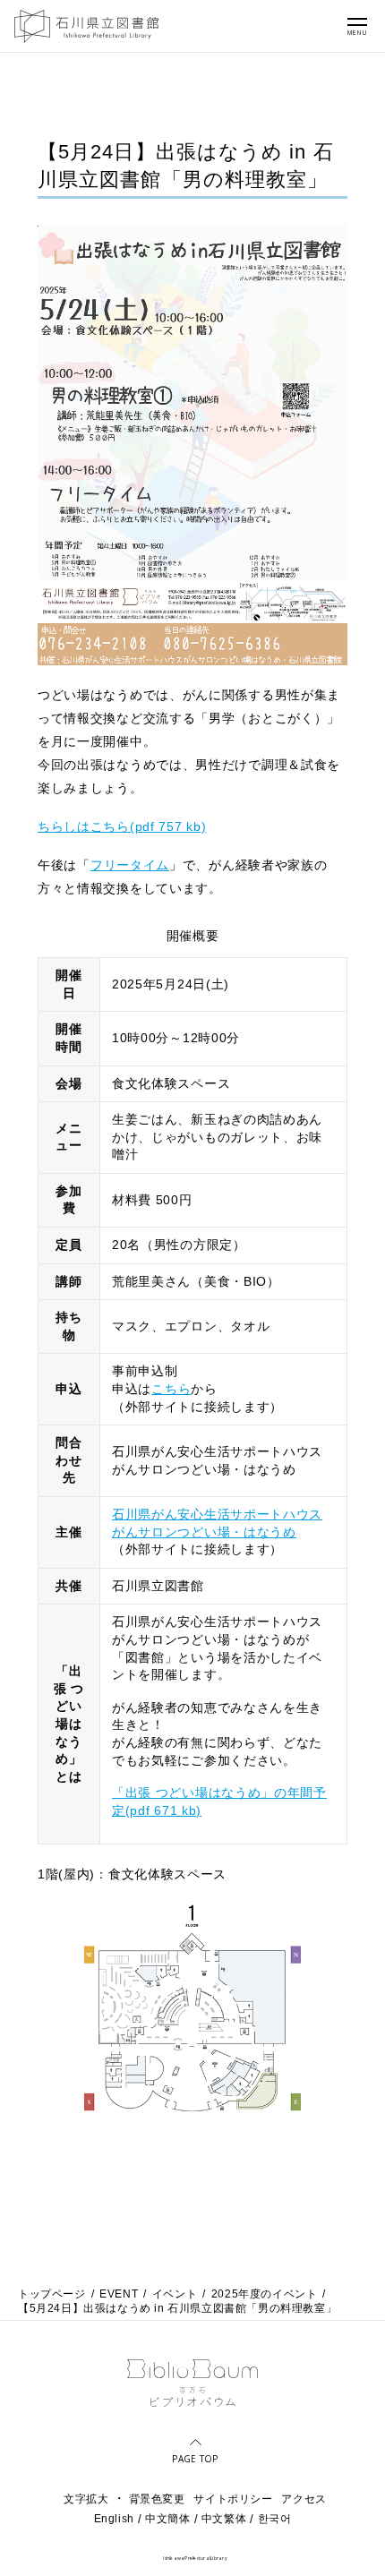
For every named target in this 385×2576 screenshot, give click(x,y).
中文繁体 (224, 2519)
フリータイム (130, 865)
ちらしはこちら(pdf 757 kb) (122, 826)
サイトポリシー (233, 2499)
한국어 (275, 2519)
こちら (171, 1389)
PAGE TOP (195, 2458)
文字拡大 (86, 2499)
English (114, 2519)
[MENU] (357, 21)
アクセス (304, 2499)
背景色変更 (157, 2499)
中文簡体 (167, 2519)
